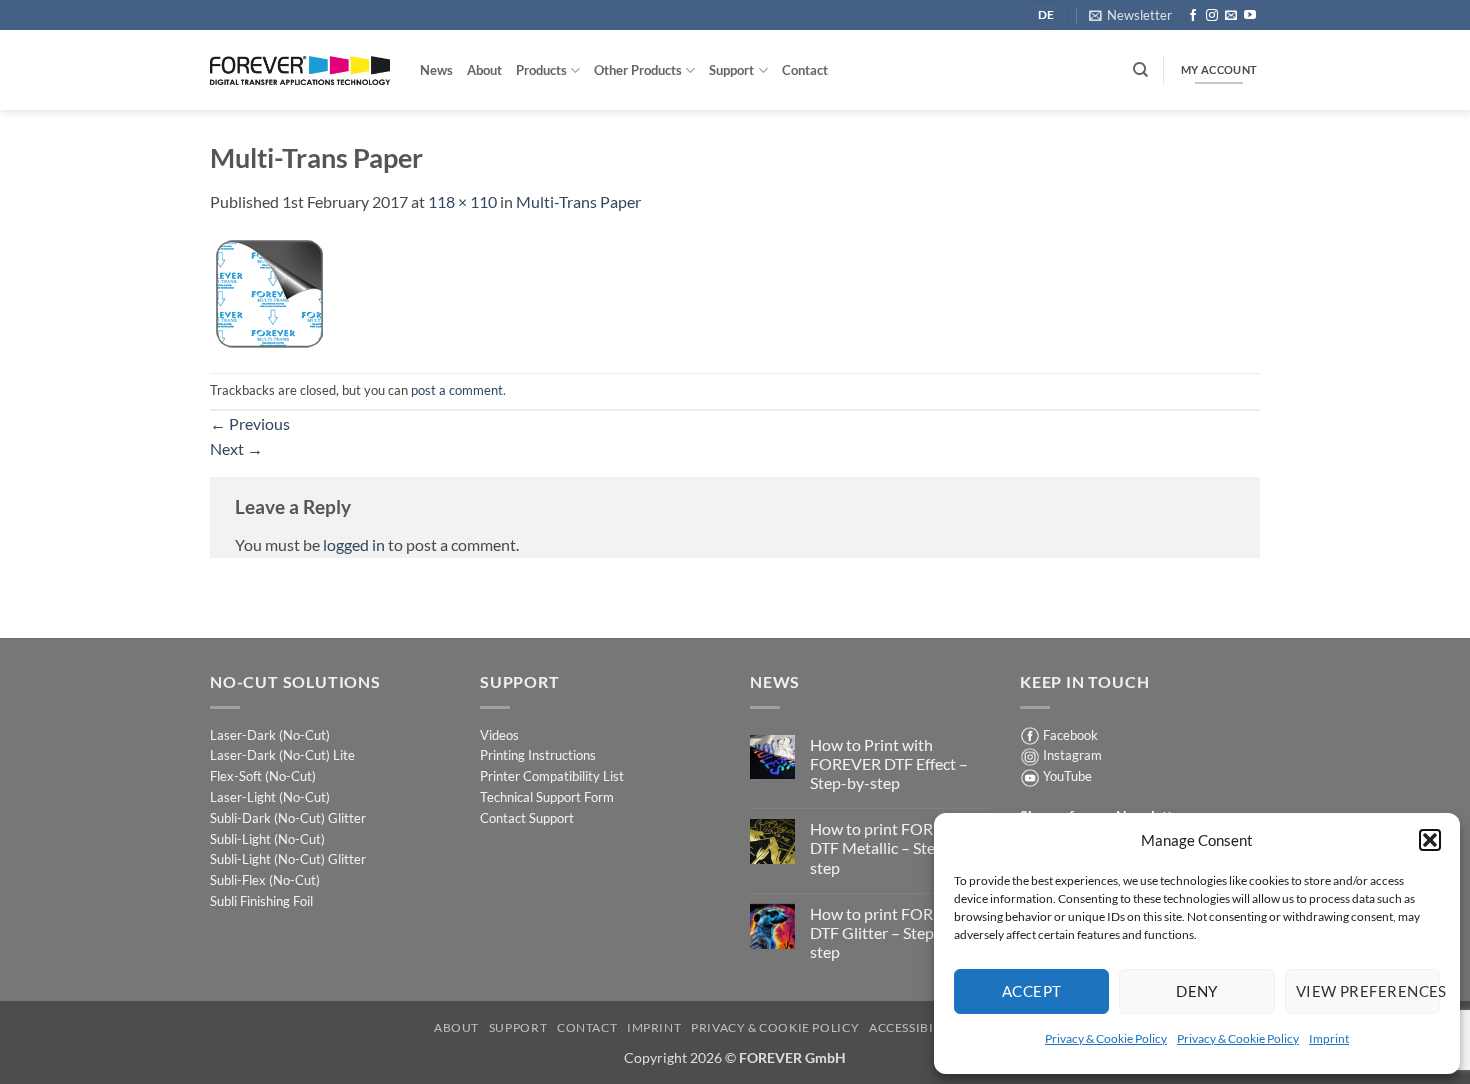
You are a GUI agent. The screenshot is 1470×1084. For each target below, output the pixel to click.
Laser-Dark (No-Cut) (270, 735)
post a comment (457, 390)
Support (731, 70)
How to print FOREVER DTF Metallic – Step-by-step (891, 847)
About (484, 70)
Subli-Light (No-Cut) (267, 839)
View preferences (1368, 991)
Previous (250, 423)
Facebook (1070, 735)
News (436, 70)
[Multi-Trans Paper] (269, 291)
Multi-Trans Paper (578, 201)
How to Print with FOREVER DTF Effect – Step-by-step (889, 763)
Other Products (638, 70)
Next (236, 448)
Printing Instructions (538, 755)
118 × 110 (462, 201)
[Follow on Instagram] (1212, 16)
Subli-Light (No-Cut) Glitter (288, 859)
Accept (1032, 991)
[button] (1430, 840)
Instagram (1072, 755)
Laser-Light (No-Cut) (270, 797)
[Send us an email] (1231, 16)
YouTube (1067, 776)
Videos (499, 735)
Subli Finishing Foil (261, 901)
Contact (805, 70)
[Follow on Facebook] (1193, 16)
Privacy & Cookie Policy (1106, 1038)
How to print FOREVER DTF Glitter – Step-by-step (891, 932)
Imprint (1329, 1038)
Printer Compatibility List (552, 776)
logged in (354, 544)
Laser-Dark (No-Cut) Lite (282, 755)
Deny (1197, 991)
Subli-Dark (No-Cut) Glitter (288, 818)
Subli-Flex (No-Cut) (265, 880)
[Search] (1140, 70)
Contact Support (527, 818)
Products (541, 70)
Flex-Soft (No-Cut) (263, 776)
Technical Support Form (547, 797)
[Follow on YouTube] (1250, 16)
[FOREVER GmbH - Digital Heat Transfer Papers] (300, 70)
